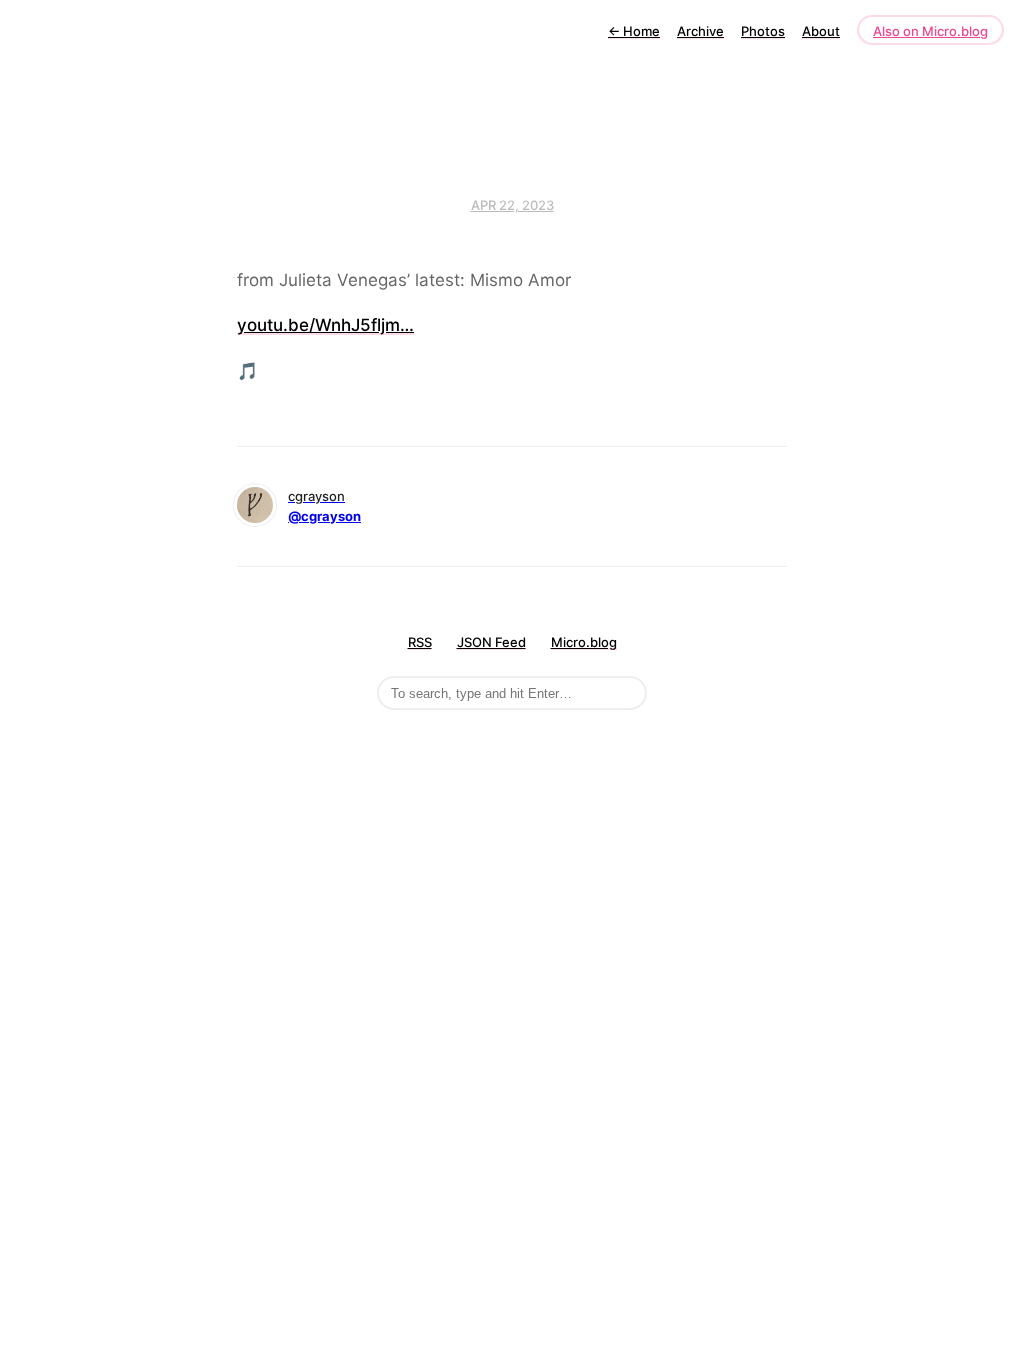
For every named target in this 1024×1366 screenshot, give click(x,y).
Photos (763, 31)
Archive (700, 31)
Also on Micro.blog (930, 31)
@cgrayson (324, 516)
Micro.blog (584, 642)
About (821, 31)
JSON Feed (491, 642)
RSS (420, 642)
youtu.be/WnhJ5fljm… (325, 325)
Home (634, 31)
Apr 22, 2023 (512, 205)
